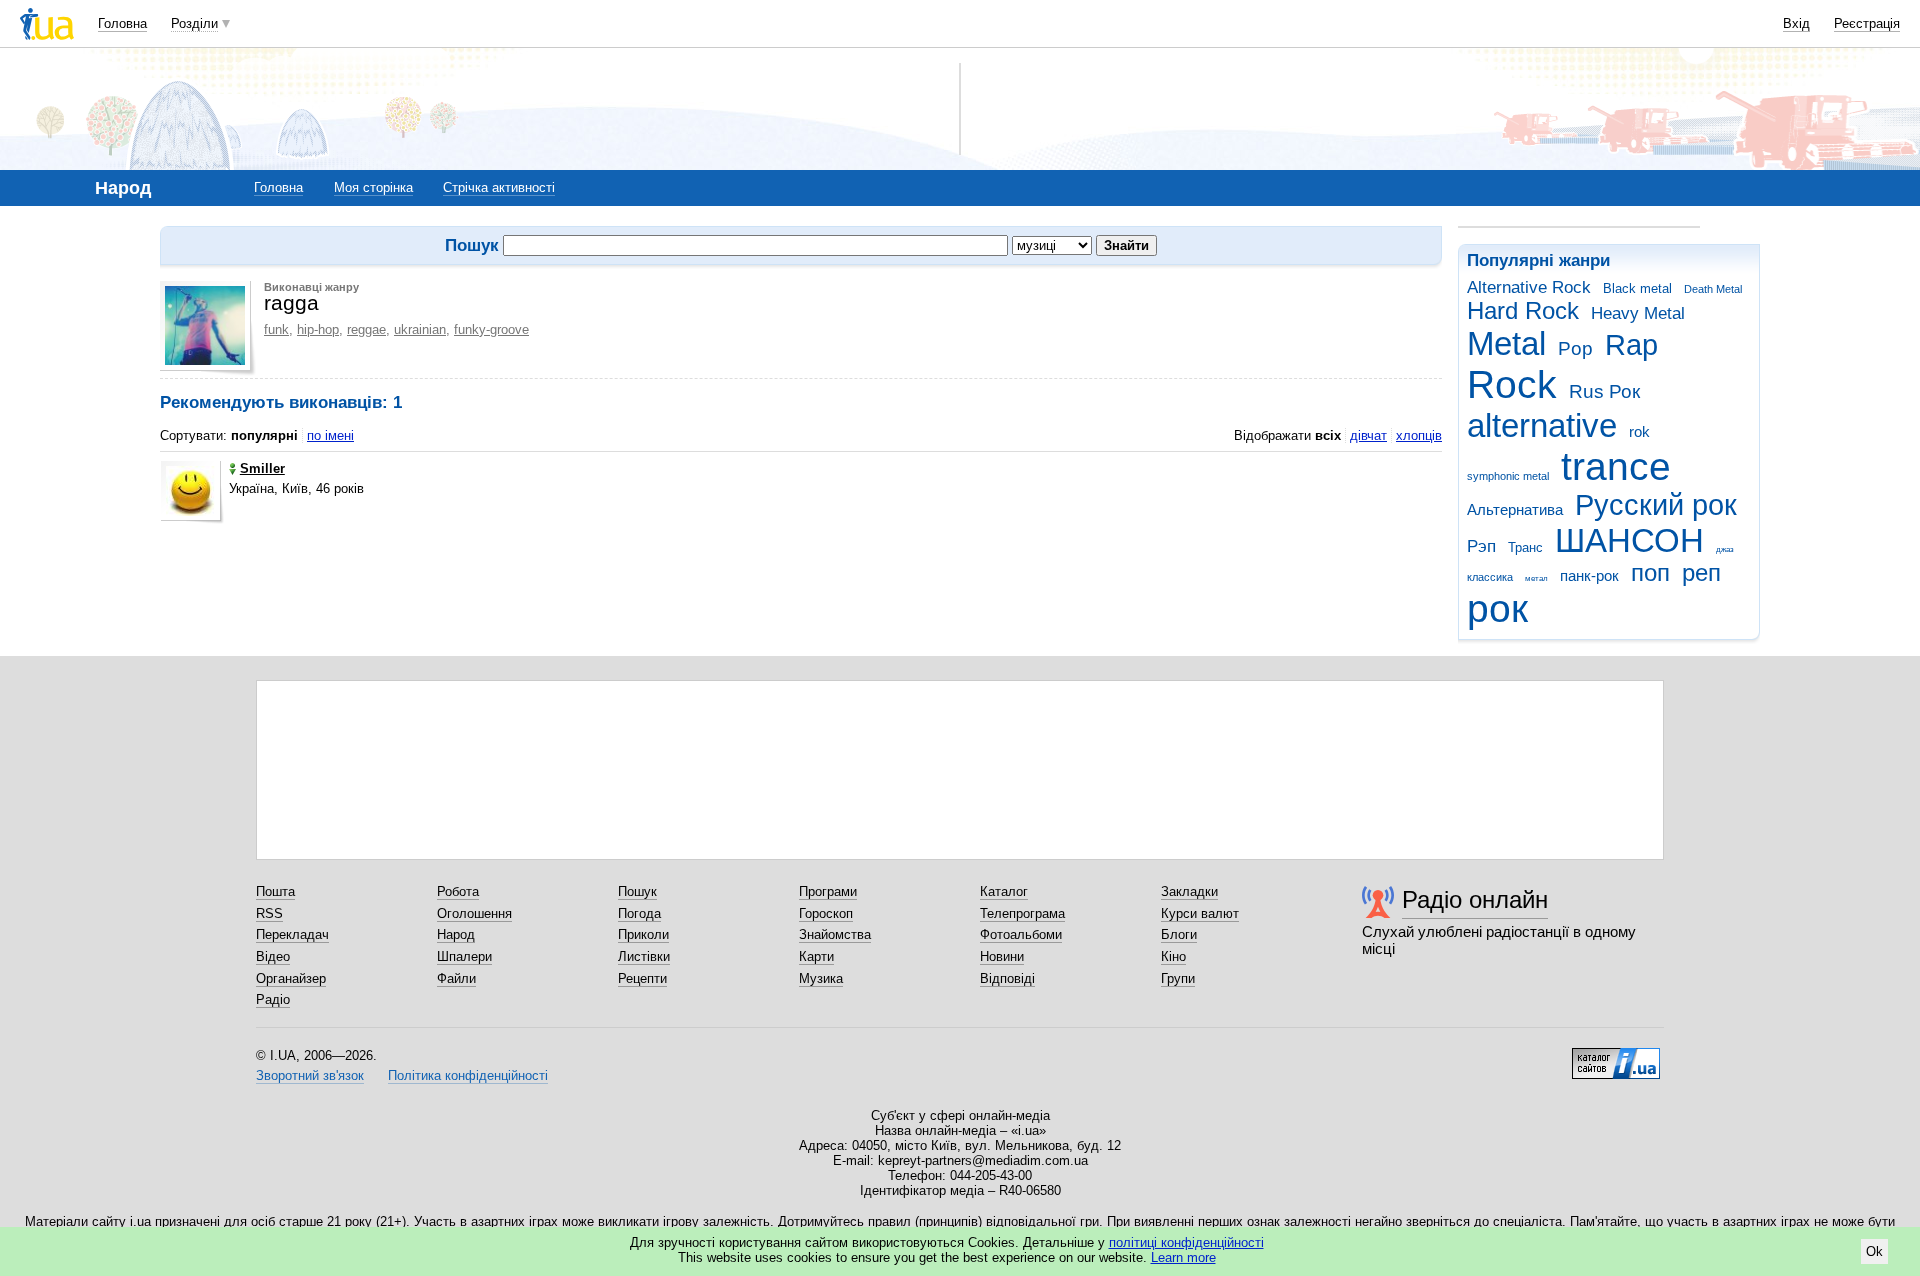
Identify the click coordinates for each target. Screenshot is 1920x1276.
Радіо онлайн (1475, 899)
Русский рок (1656, 505)
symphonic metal (1508, 476)
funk (276, 329)
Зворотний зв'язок (310, 1075)
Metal (1506, 343)
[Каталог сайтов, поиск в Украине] (1616, 1056)
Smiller (262, 468)
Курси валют (1200, 913)
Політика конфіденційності (468, 1075)
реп (1701, 573)
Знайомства (835, 934)
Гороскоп (826, 913)
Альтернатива (1515, 509)
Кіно (1173, 956)
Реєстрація (1867, 23)
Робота (458, 891)
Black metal (1637, 288)
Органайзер (291, 978)
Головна (122, 23)
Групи (1178, 978)
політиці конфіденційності (1186, 1242)
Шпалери (464, 956)
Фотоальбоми (1021, 934)
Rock (1512, 384)
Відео (273, 956)
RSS (269, 913)
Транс (1525, 547)
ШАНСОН (1629, 540)
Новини (1002, 956)
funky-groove (491, 329)
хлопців (1419, 435)
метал (1536, 578)
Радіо (273, 999)
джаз (1725, 549)
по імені (330, 435)
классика (1490, 577)
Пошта (275, 891)
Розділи (194, 23)
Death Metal (1713, 289)
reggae (366, 329)
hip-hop (318, 329)
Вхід (1796, 23)
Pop (1575, 348)
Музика (821, 978)
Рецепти (642, 978)
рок (1497, 608)
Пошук (637, 891)
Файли (456, 978)
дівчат (1368, 435)
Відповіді (1007, 978)
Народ (456, 934)
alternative (1542, 425)
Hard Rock (1523, 311)
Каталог (1004, 891)
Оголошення (474, 913)
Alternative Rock (1529, 287)
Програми (828, 891)
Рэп (1481, 546)
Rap (1631, 345)
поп (1650, 573)
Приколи (643, 934)
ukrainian (420, 329)
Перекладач (292, 934)
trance (1616, 466)
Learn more (1183, 1257)
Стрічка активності (499, 187)
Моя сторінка (373, 187)
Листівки (644, 956)
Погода (639, 913)
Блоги (1179, 934)
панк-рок (1589, 575)
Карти (816, 956)
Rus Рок (1604, 391)
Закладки (1189, 891)
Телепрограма (1022, 913)
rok (1639, 431)
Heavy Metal (1638, 313)
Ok (1874, 1251)
